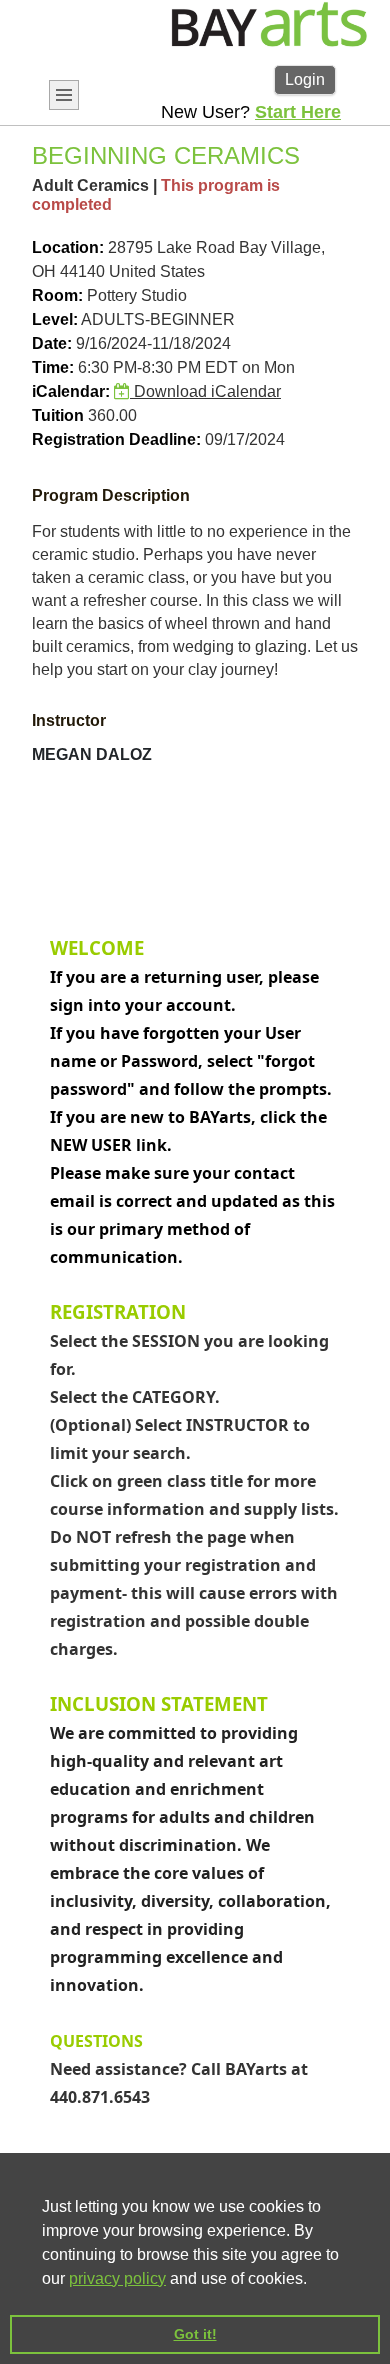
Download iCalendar (205, 391)
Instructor (69, 720)
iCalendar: (71, 391)
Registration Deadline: (116, 439)
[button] (314, 2280)
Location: (68, 247)
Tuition (58, 415)
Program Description (111, 495)
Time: (53, 367)
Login (305, 79)
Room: (57, 295)
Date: (52, 343)
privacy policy (117, 2278)
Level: (55, 319)
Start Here (298, 112)
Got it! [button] (195, 2334)
